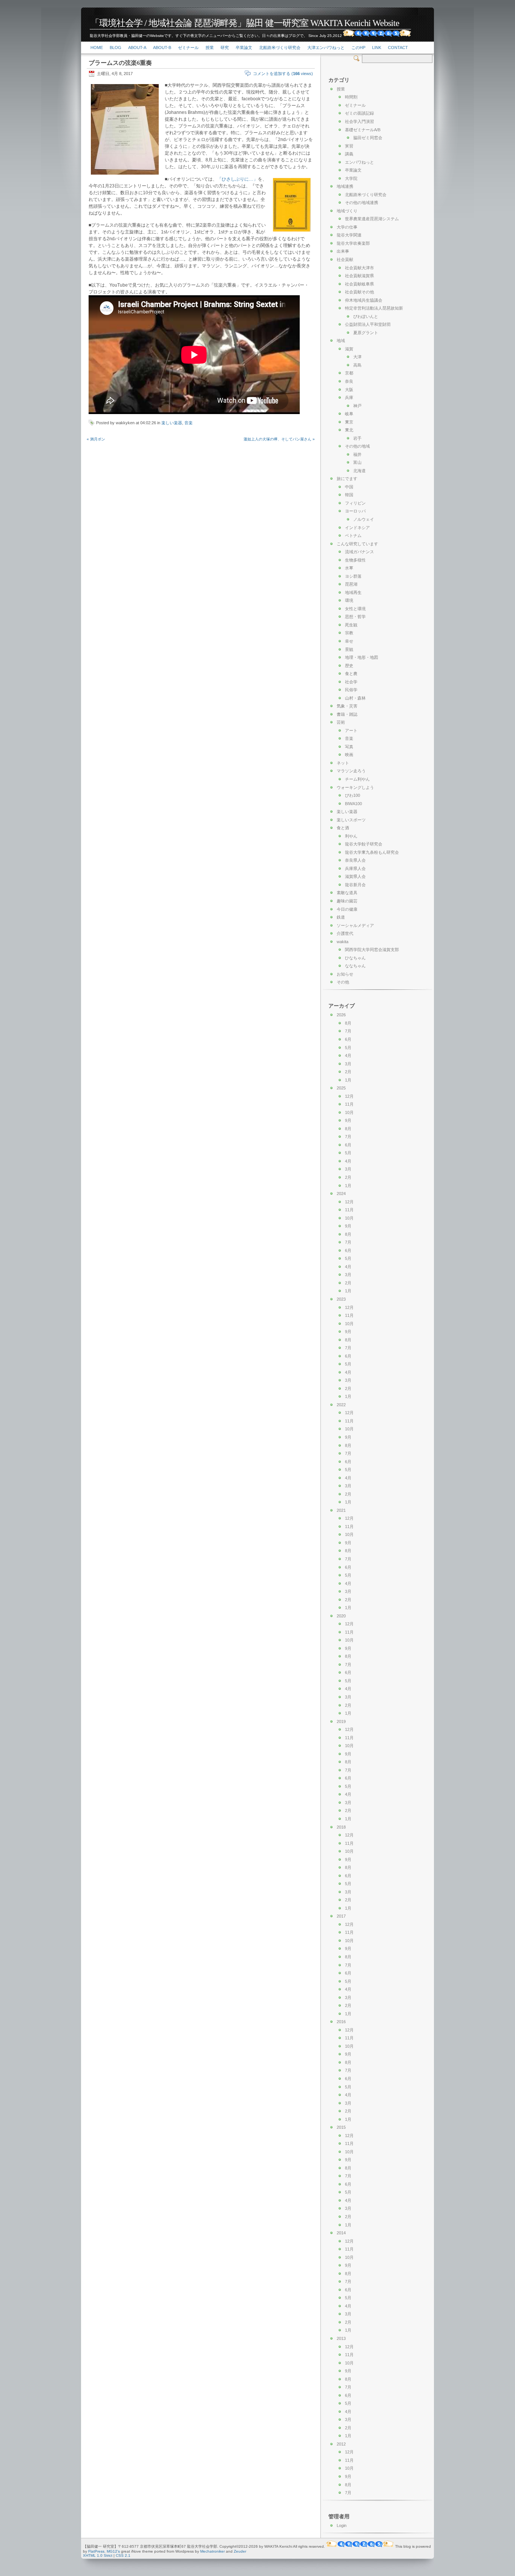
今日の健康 (347, 909)
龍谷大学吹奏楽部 (353, 243)
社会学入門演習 (359, 121)
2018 (341, 1827)
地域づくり (347, 211)
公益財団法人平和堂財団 (368, 324)
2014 (341, 2233)
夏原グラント (366, 333)
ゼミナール (188, 48)
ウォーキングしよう (355, 787)
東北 (349, 430)
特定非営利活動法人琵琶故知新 (374, 308)
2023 (341, 1299)
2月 (348, 1072)
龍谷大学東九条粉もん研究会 (372, 852)
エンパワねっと (359, 162)
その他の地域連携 (362, 203)
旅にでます (347, 479)
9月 (348, 1120)
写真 (349, 747)
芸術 (341, 722)
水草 (349, 568)
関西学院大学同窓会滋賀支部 (372, 950)
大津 (357, 357)
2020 (341, 1616)
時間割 (351, 97)
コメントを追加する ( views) (283, 74)
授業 (210, 48)
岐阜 (349, 414)
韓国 (349, 495)
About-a (137, 48)
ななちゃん (355, 966)
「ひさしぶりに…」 (238, 179)
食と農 (351, 674)
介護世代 (345, 933)
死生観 (351, 625)
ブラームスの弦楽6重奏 (120, 63)
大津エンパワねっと (326, 48)
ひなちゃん (355, 958)
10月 (349, 1112)
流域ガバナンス (359, 552)
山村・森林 (355, 698)
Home (97, 48)
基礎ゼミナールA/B (363, 130)
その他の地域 (357, 446)
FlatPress (96, 2551)
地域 (341, 341)
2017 (341, 1916)
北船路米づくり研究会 (280, 48)
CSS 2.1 (123, 2555)
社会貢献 (345, 259)
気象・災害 (347, 706)
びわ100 (353, 795)
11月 (349, 1104)
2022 (341, 1405)
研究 (225, 48)
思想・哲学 (355, 617)
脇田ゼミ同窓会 (368, 138)
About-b (162, 48)
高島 (357, 365)
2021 (341, 1510)
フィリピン (355, 503)
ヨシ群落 (353, 576)
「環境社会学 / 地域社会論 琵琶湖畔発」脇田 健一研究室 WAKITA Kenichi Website (245, 23)
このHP (358, 48)
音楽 (189, 423)
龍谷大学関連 (349, 235)
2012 (341, 2444)
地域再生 (353, 592)
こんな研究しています (357, 544)
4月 (348, 1056)
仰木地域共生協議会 (364, 300)
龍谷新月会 (355, 885)
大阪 (349, 390)
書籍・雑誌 (347, 714)
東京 (349, 422)
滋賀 (349, 349)
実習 (349, 146)
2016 (341, 2022)
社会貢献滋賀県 (359, 276)
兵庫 (349, 397)
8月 (348, 1023)
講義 (349, 154)
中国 (349, 487)
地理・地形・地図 (362, 657)
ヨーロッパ (355, 511)
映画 (349, 755)
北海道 (359, 471)
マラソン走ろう (351, 771)
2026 (341, 1015)
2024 (341, 1194)
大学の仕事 (347, 227)
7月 (348, 1031)
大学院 (351, 178)
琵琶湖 (351, 584)
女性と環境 (355, 609)
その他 (343, 982)
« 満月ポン (96, 439)
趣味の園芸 (347, 901)
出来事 (343, 251)
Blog (116, 48)
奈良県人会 (355, 860)
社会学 (351, 682)
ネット (343, 763)
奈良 (349, 381)
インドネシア (357, 528)
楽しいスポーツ (351, 820)
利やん (351, 836)
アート (351, 730)
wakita (343, 942)
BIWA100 (353, 804)
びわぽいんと (366, 316)
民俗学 (351, 690)
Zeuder (240, 2551)
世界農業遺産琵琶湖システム (372, 219)
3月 (348, 1064)
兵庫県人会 (355, 868)
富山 (357, 462)
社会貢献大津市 (359, 268)
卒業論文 (244, 48)
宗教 (349, 633)
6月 (348, 1039)
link (377, 48)
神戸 (357, 406)
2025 (341, 1088)
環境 (349, 600)
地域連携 (345, 186)
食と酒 (343, 828)
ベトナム (353, 535)
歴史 (349, 666)
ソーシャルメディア (355, 925)
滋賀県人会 (355, 876)
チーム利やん (357, 779)
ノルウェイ (364, 519)
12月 (349, 1096)
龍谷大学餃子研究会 (364, 844)
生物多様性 (355, 560)
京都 (349, 373)
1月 (348, 1080)
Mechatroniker (212, 2551)
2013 (341, 2338)
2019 (341, 1721)
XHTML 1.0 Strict (98, 2555)
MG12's (113, 2551)
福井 (357, 454)
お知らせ (345, 974)
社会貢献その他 (359, 292)
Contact (398, 48)
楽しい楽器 (172, 423)
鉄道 (341, 917)
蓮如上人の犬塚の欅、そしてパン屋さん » (279, 439)
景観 (349, 649)
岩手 (357, 438)
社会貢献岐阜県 (359, 284)
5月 (348, 1048)
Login (342, 2525)
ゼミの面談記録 (359, 113)
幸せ (349, 641)
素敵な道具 (347, 893)
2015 (341, 2127)
